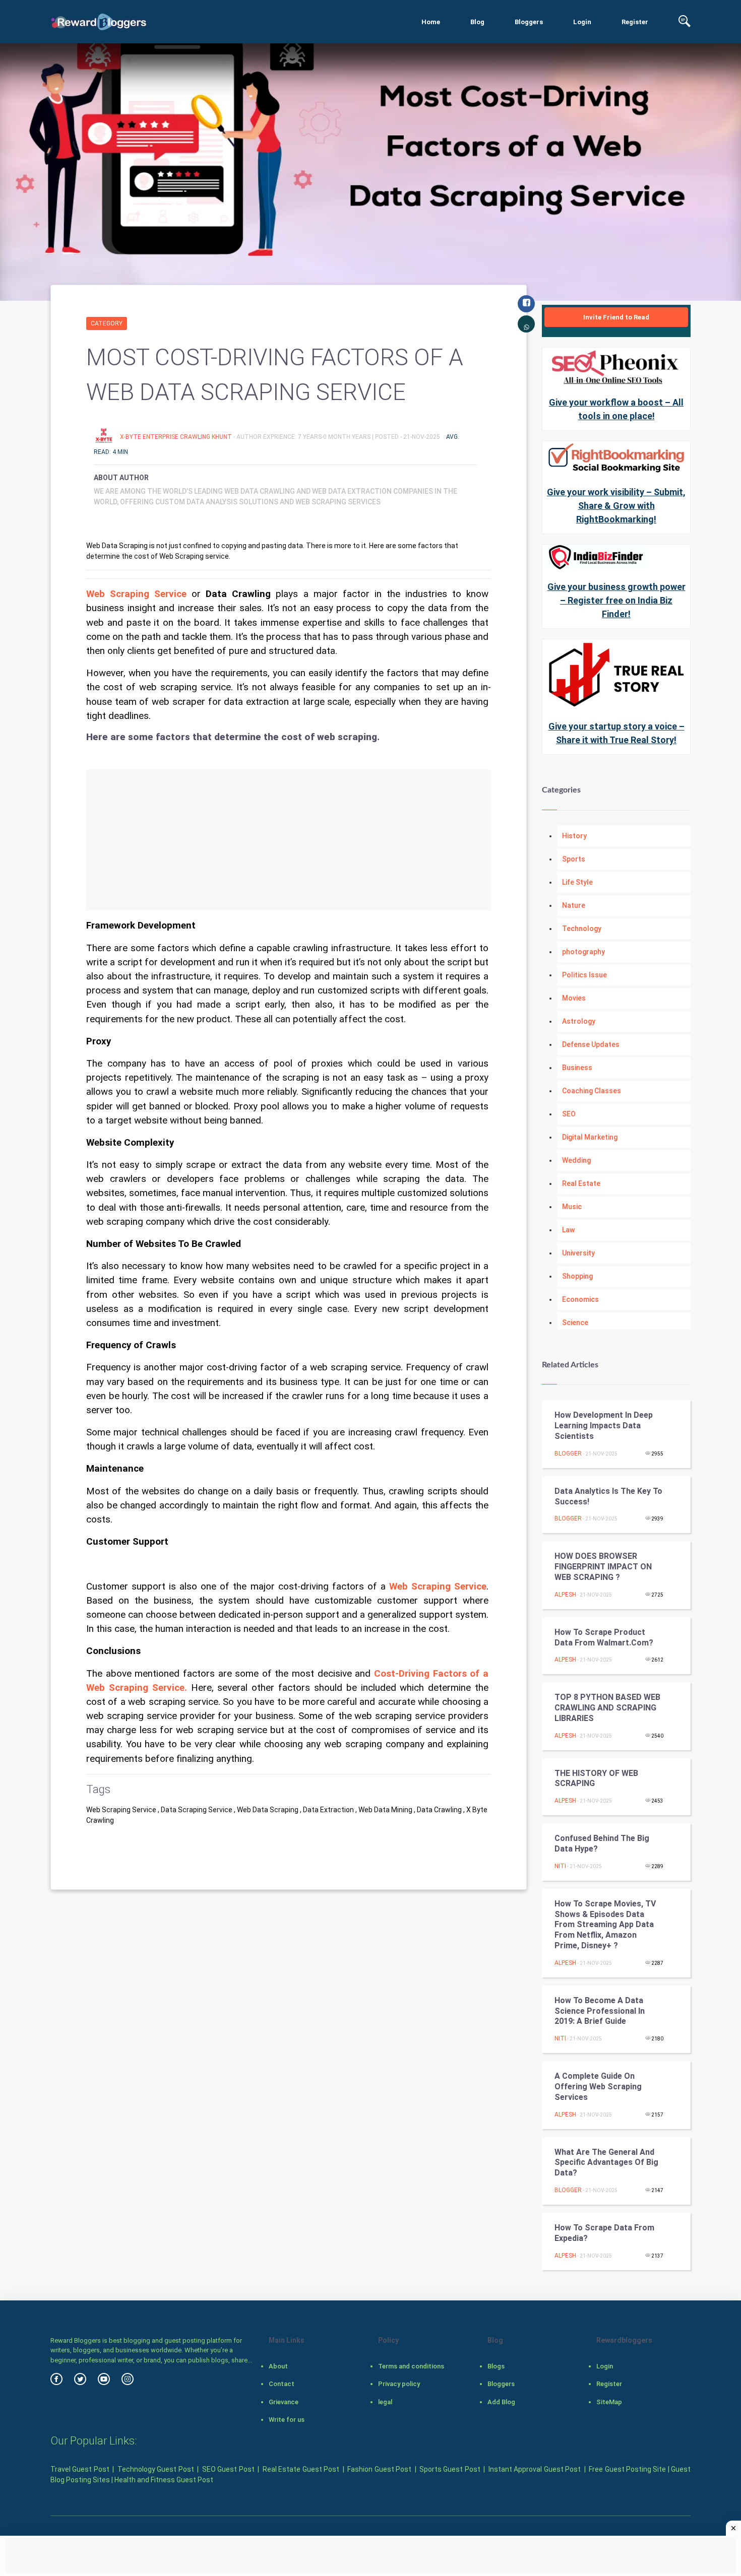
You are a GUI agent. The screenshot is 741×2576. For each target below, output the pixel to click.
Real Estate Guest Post (301, 2469)
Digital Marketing (590, 1137)
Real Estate (581, 1183)
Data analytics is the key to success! (608, 1496)
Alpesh (565, 1595)
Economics (580, 1299)
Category (107, 323)
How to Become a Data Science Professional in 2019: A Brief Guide (600, 2011)
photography (583, 952)
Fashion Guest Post (379, 2469)
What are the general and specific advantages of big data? (606, 2163)
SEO (569, 1114)
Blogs (496, 2366)
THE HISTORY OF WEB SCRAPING (596, 1778)
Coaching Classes (592, 1091)
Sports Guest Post (450, 2469)
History (574, 836)
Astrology (579, 1021)
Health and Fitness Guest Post (164, 2480)
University (578, 1253)
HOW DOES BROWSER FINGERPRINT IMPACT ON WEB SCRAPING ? (603, 1567)
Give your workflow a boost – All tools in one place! (616, 409)
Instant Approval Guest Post (535, 2469)
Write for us (287, 2420)
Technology (582, 929)
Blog (477, 22)
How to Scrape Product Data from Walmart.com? (604, 1637)
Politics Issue (584, 975)
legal (385, 2402)
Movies (574, 998)
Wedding (576, 1160)
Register (635, 22)
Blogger (568, 1454)
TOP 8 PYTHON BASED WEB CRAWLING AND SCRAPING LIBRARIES (607, 1708)
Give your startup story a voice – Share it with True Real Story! (616, 733)
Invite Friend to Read (616, 317)
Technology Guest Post (156, 2469)
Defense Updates (591, 1044)
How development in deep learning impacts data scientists (604, 1426)
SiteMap (609, 2402)
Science (575, 1323)
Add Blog (501, 2402)
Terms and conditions (411, 2366)
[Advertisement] (289, 840)
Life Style (577, 882)
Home (431, 22)
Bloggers (529, 22)
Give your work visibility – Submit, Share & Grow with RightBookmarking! (616, 506)
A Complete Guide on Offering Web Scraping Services (598, 2087)
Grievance (284, 2402)
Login (582, 22)
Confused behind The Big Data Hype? (602, 1843)
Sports (574, 859)
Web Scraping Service (136, 594)
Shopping (577, 1276)
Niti (560, 1866)
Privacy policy (399, 2384)
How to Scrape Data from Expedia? (604, 2233)
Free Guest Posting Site (627, 2469)
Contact (282, 2384)
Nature (574, 905)
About (278, 2366)
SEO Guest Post (228, 2469)
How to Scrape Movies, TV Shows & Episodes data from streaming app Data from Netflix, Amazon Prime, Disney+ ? (605, 1925)
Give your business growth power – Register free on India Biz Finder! (616, 600)
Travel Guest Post (80, 2469)
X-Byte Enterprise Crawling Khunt (177, 437)
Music (572, 1207)
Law (568, 1230)
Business (577, 1068)
